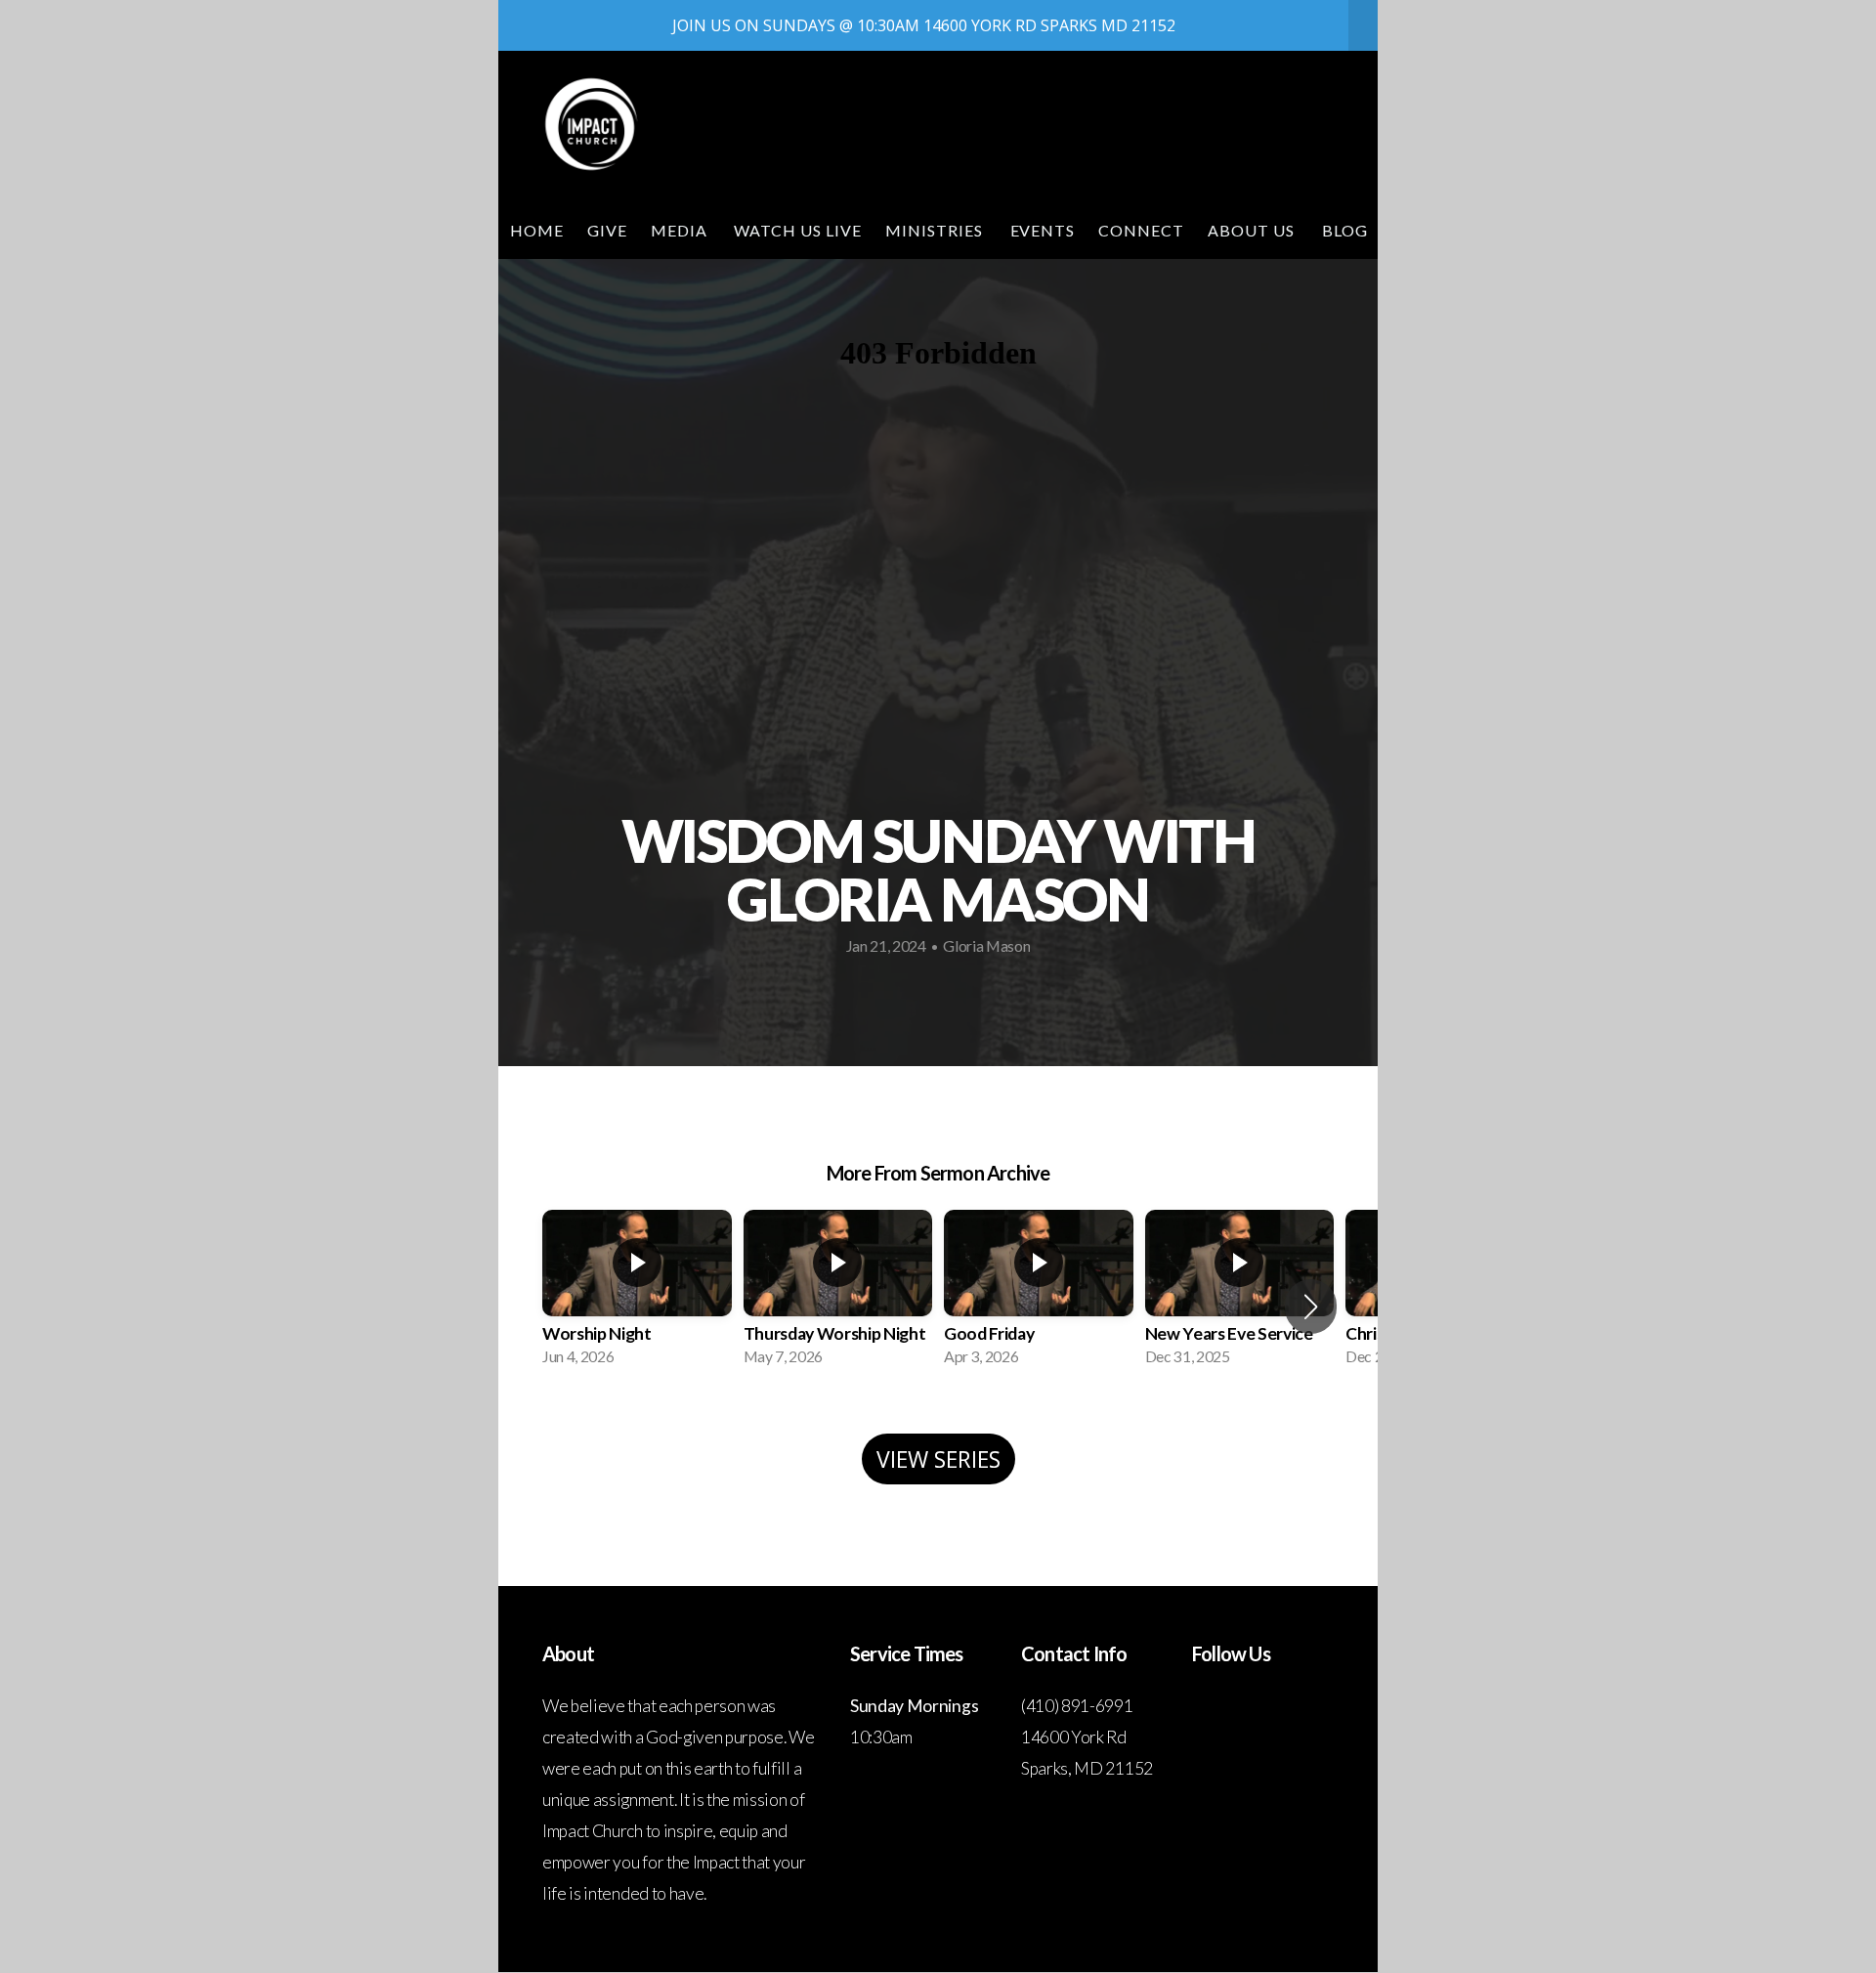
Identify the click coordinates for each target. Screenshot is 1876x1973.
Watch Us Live (797, 230)
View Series (938, 1459)
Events (1043, 230)
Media (681, 230)
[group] (637, 1294)
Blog (1345, 230)
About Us (1253, 230)
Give (607, 230)
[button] (1311, 1307)
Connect (1141, 230)
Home (537, 230)
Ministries (936, 230)
